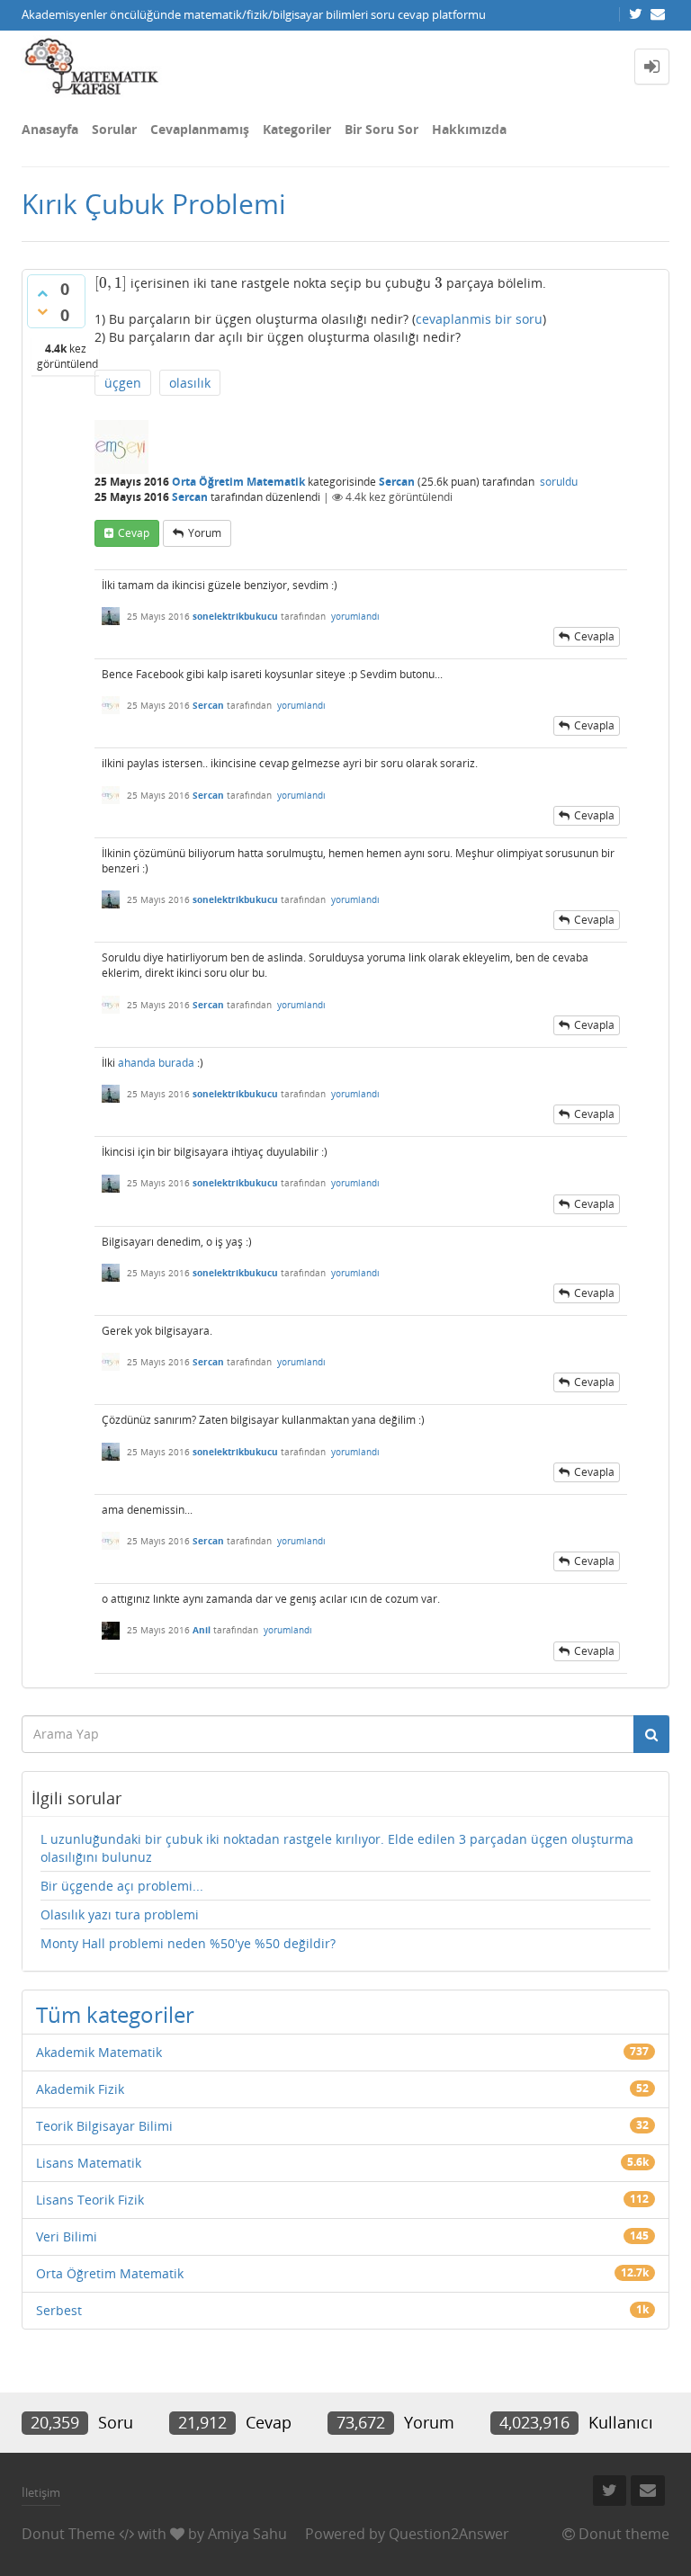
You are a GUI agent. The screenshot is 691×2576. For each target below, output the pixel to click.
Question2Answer (449, 2534)
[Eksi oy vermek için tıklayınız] (42, 311)
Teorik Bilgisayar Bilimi (104, 2126)
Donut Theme (68, 2534)
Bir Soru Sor (381, 129)
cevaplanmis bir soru (479, 319)
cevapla (594, 636)
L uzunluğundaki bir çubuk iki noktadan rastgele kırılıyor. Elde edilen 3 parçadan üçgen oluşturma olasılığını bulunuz (337, 1848)
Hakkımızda (469, 129)
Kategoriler (297, 129)
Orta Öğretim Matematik (238, 482)
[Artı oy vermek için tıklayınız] (42, 293)
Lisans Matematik (89, 2163)
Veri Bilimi (67, 2236)
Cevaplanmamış (200, 129)
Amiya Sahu (247, 2534)
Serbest (59, 2310)
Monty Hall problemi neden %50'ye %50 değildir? (188, 1943)
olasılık (190, 383)
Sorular (114, 129)
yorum (205, 533)
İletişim (41, 2492)
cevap (134, 533)
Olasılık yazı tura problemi (120, 1914)
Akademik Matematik (99, 2052)
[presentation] (111, 283)
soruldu (559, 482)
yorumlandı (355, 616)
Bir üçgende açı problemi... (122, 1886)
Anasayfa (50, 129)
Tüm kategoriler (115, 2014)
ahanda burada (156, 1063)
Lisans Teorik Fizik (90, 2200)
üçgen (123, 383)
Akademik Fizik (80, 2089)
